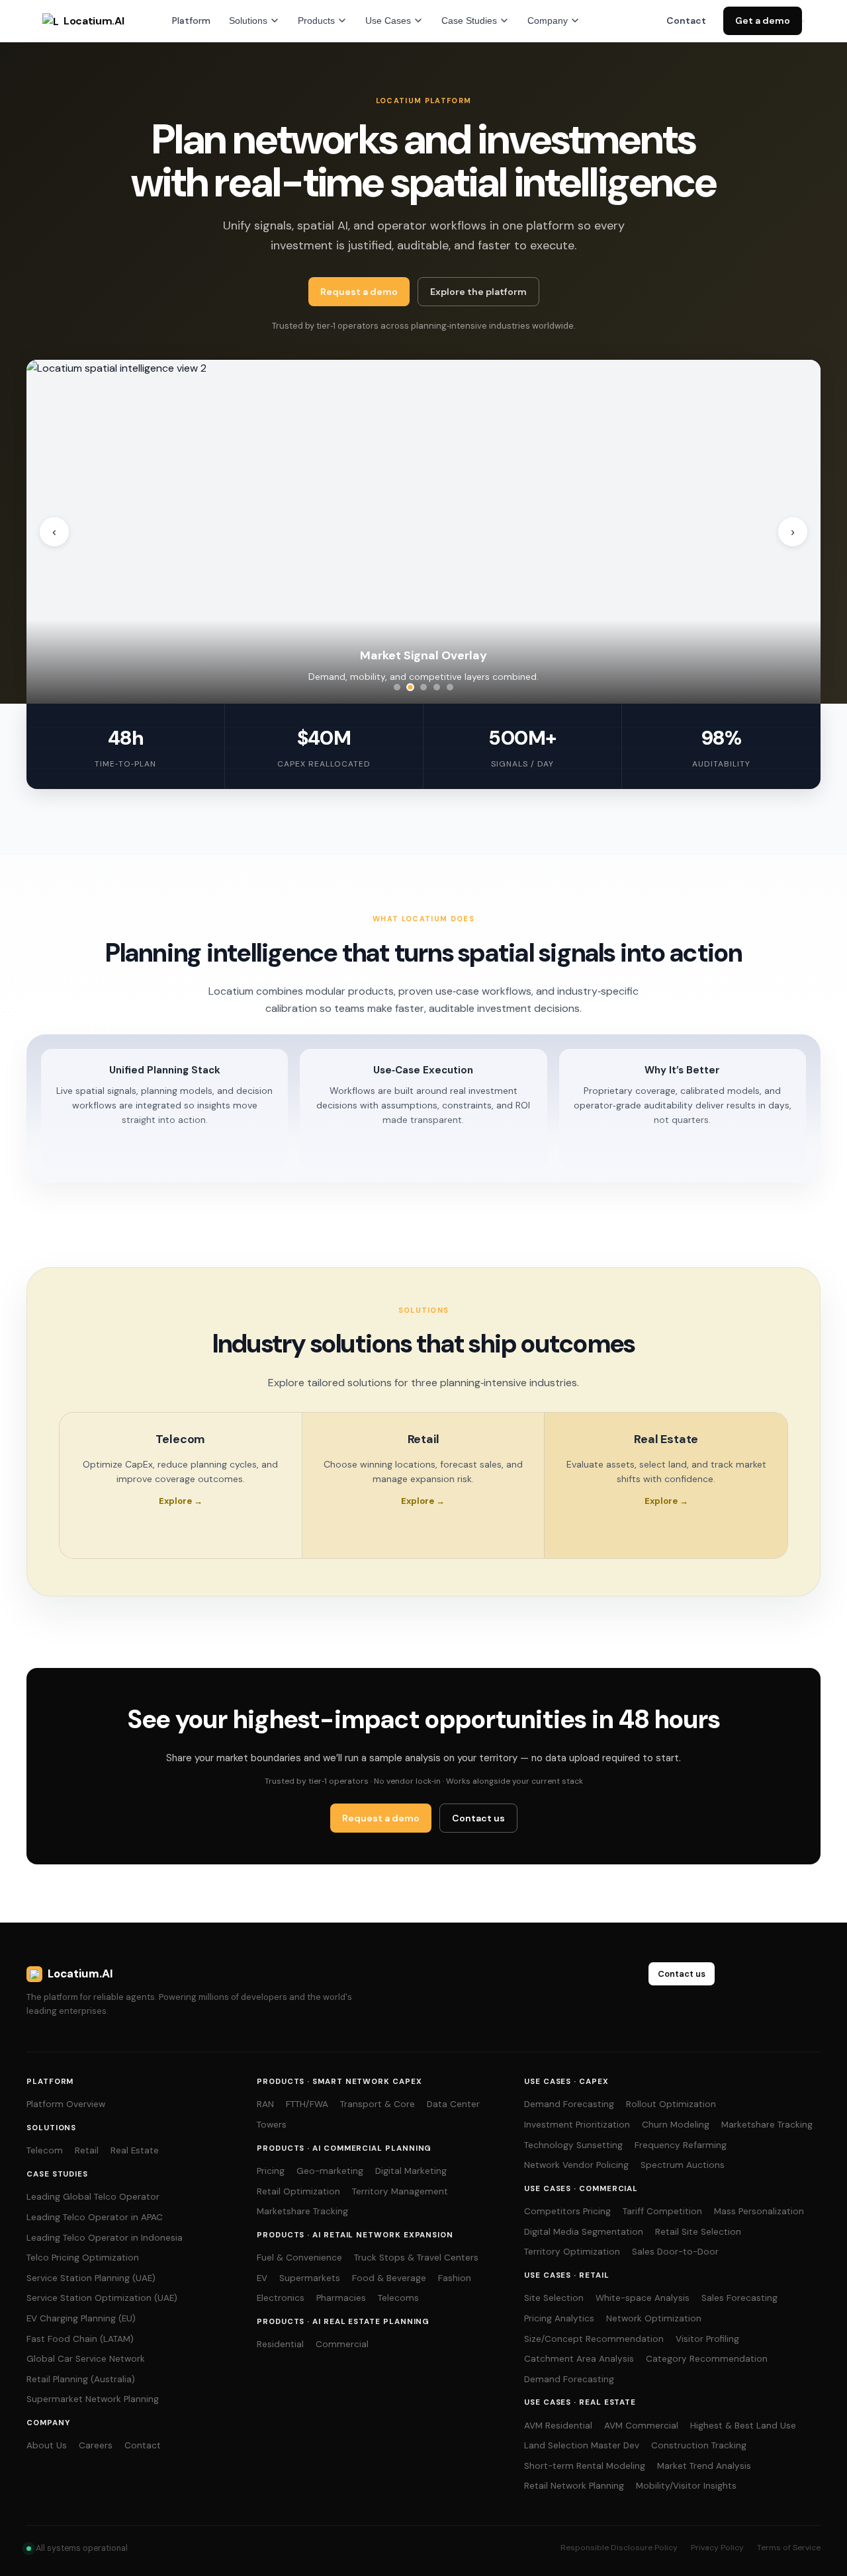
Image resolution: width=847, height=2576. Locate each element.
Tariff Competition (662, 2211)
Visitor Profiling (707, 2339)
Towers (272, 2125)
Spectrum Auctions (683, 2165)
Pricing (271, 2171)
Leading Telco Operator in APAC (95, 2217)
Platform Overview (66, 2104)
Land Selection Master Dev (582, 2445)
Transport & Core (378, 2104)
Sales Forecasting (739, 2298)
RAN (265, 2104)
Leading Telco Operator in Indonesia (105, 2238)
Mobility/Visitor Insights (686, 2486)
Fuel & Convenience (299, 2258)
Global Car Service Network (86, 2359)
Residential (280, 2344)
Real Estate (135, 2150)
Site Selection (554, 2298)
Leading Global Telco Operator (93, 2197)
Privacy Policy (717, 2548)
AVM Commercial (641, 2426)
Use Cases (388, 21)
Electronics (281, 2298)
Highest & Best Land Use (743, 2426)
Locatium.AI (94, 21)
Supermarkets (310, 2278)
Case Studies (469, 21)
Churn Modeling (676, 2125)
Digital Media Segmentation (584, 2232)
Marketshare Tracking (302, 2211)
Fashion (455, 2278)
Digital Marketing (411, 2171)
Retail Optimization (298, 2191)
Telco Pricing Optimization (83, 2258)
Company (548, 21)
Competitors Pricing (567, 2211)
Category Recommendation (707, 2359)
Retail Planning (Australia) (81, 2379)
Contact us (478, 1818)
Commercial (342, 2344)
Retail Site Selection (698, 2232)
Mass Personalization (759, 2211)
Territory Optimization (572, 2252)
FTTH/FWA (307, 2104)
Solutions (248, 21)
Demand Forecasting (569, 2104)
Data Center (453, 2104)
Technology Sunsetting (573, 2145)
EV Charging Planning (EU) (81, 2318)
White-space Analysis (643, 2298)
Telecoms (398, 2298)
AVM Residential (558, 2426)
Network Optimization (654, 2318)
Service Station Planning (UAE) (91, 2278)
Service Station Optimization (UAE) (102, 2298)
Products (316, 21)
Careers (96, 2445)
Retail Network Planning (574, 2486)
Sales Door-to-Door (675, 2252)
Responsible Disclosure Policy (619, 2548)
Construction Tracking (699, 2445)
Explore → (181, 1501)
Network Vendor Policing (576, 2165)
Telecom (45, 2150)
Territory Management (400, 2191)
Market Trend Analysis (704, 2466)
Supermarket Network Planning (93, 2399)
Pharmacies (341, 2298)
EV (262, 2278)
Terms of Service (789, 2548)
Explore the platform (478, 292)
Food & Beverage (389, 2278)
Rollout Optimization (671, 2104)
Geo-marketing (330, 2171)
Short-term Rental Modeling (585, 2466)
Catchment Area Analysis (579, 2359)
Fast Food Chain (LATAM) (80, 2339)
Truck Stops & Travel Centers (416, 2258)
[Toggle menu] (803, 21)
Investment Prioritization (577, 2125)
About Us (47, 2445)
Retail (87, 2150)
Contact (686, 21)
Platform (191, 21)
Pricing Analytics (559, 2318)
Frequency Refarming (681, 2145)
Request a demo (359, 292)
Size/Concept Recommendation (594, 2339)
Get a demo (763, 21)
